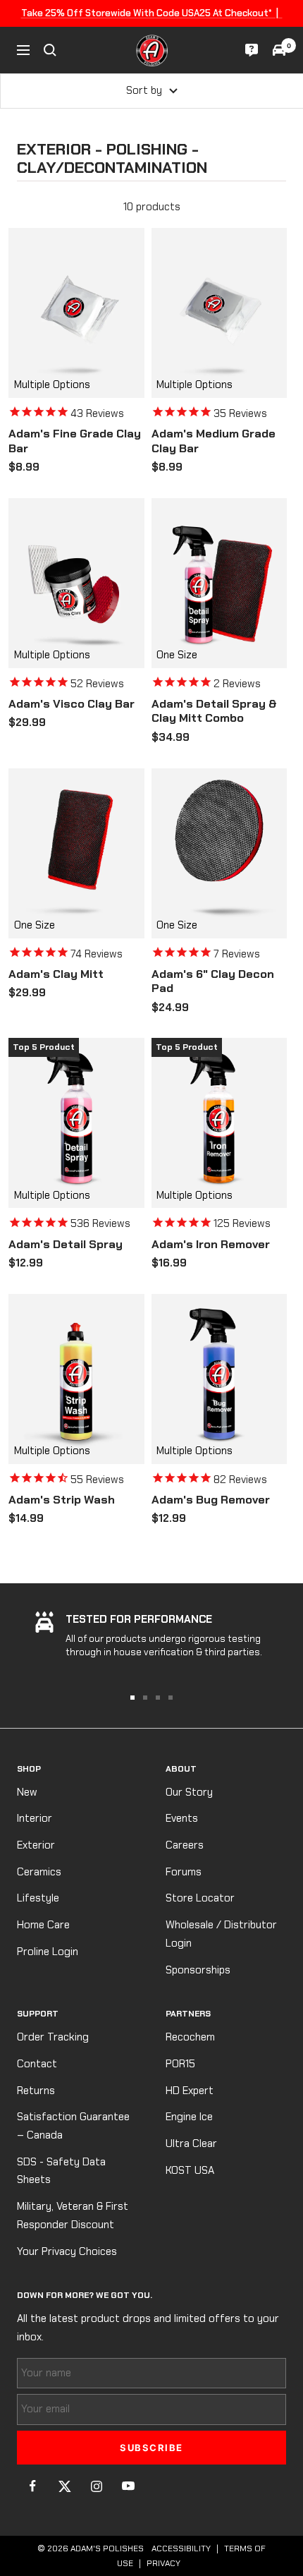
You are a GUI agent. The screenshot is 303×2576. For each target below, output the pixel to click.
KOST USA (190, 2170)
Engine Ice (189, 2117)
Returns (36, 2091)
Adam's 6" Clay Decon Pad (213, 982)
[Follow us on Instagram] (96, 2486)
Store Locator (200, 1898)
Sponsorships (198, 1970)
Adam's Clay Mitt (56, 974)
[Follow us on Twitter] (64, 2486)
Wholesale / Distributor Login (221, 1934)
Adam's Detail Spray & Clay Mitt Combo (214, 712)
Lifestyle (38, 1898)
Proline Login (48, 1952)
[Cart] (279, 50)
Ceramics (39, 1872)
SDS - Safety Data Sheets (61, 2171)
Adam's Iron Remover (211, 1245)
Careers (185, 1845)
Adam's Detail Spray (66, 1245)
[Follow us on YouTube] (128, 2486)
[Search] (50, 50)
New (27, 1792)
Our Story (189, 1792)
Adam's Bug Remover (211, 1500)
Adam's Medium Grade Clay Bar (214, 441)
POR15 (180, 2064)
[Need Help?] (252, 50)
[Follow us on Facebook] (33, 2486)
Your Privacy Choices (67, 2251)
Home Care (43, 1925)
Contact (37, 2064)
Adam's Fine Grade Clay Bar (75, 441)
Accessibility (181, 2548)
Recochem (190, 2037)
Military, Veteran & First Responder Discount (73, 2215)
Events (182, 1818)
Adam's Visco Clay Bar (72, 704)
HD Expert (190, 2091)
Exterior (36, 1845)
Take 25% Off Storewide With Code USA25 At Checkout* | (152, 13)
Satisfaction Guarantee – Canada (73, 2126)
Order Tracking (53, 2037)
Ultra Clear (191, 2143)
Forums (184, 1872)
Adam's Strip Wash (62, 1500)
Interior (35, 1818)
